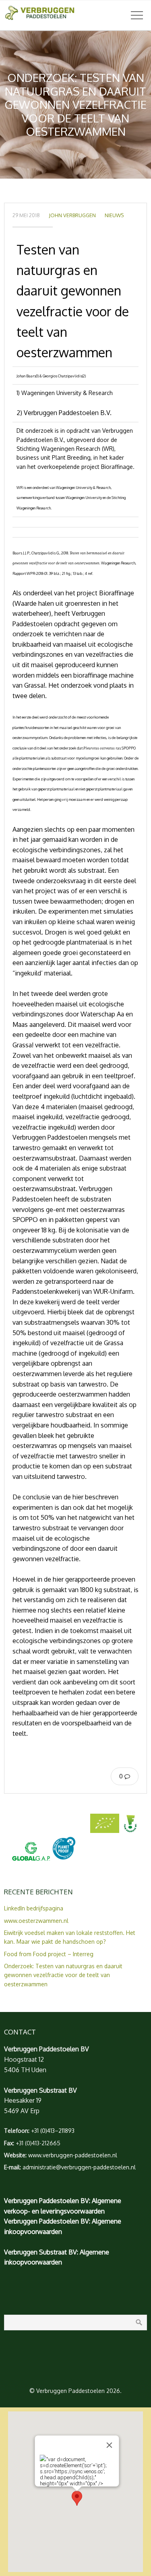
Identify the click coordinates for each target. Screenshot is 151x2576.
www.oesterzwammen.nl (36, 1921)
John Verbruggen (72, 215)
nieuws (114, 215)
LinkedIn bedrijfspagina (34, 1908)
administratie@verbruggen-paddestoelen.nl (79, 2167)
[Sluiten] (109, 2445)
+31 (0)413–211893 (53, 2131)
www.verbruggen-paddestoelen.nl (73, 2155)
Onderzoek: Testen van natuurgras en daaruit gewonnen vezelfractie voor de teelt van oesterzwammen (63, 1975)
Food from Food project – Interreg (49, 1954)
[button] (77, 2498)
